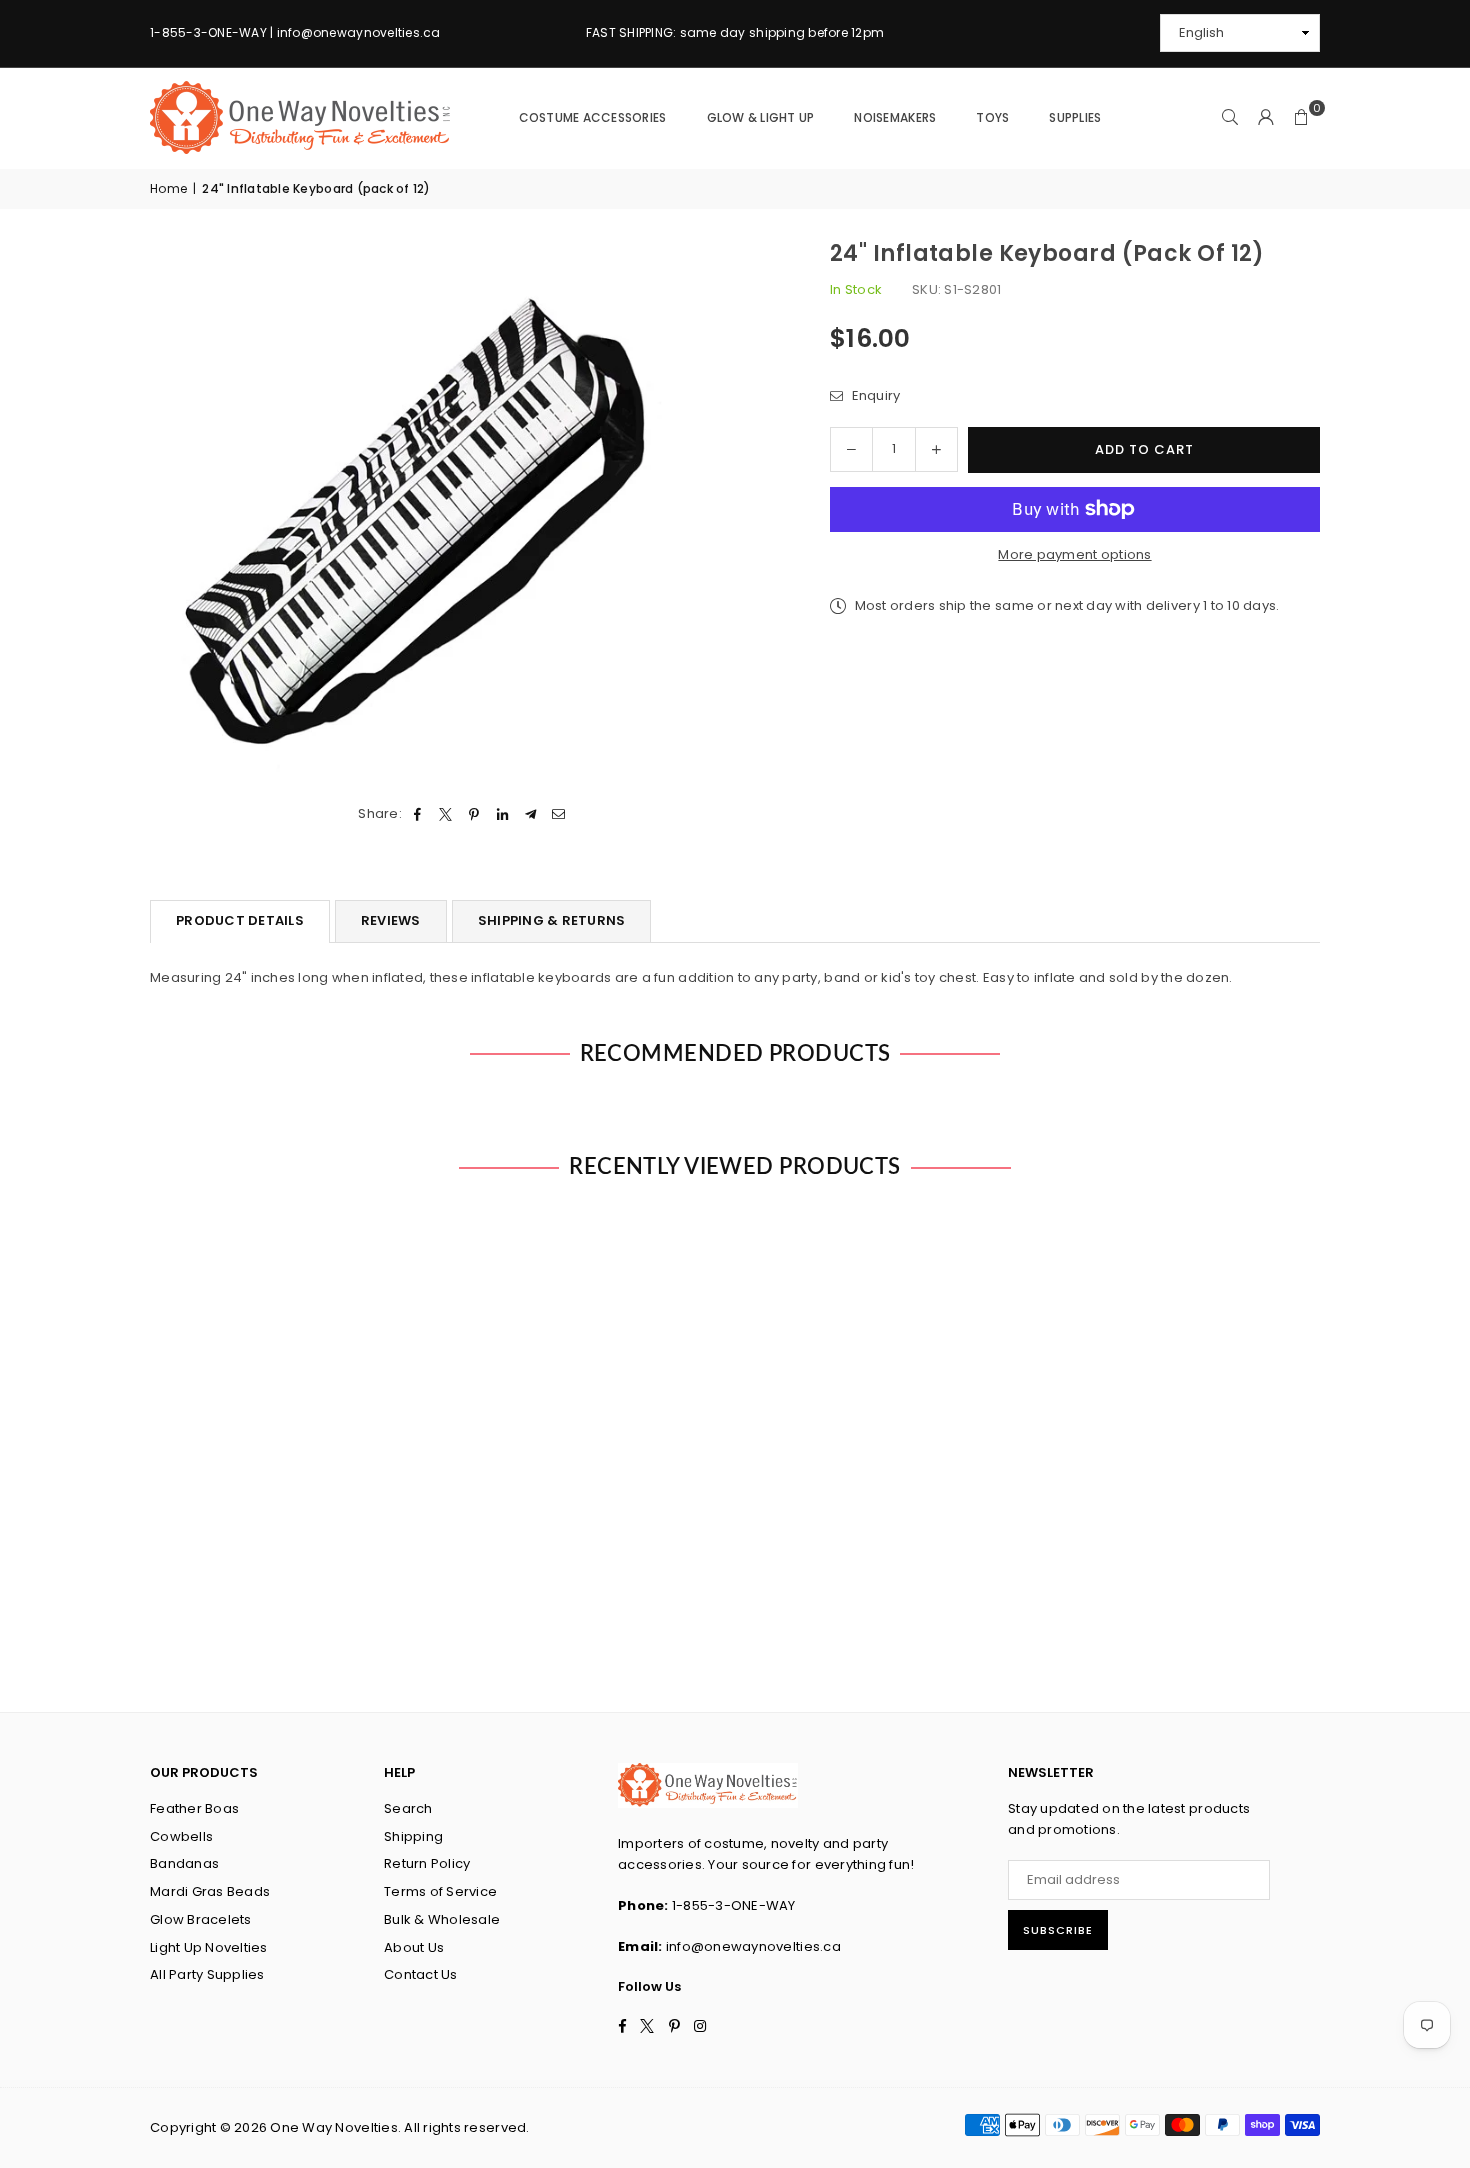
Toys (992, 117)
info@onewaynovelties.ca (753, 1946)
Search (408, 1808)
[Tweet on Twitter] (446, 814)
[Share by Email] (559, 814)
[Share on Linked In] (502, 814)
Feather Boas (194, 1808)
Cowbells (181, 1836)
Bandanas (184, 1863)
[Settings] (1266, 118)
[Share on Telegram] (530, 814)
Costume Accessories (593, 117)
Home (168, 188)
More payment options (1074, 554)
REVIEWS (391, 920)
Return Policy (427, 1863)
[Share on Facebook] (417, 814)
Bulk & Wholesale (442, 1919)
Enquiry (874, 395)
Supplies (1075, 117)
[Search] (1230, 118)
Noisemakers (895, 117)
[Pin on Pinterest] (474, 814)
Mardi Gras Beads (210, 1891)
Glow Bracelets (201, 1919)
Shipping (413, 1836)
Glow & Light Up (761, 117)
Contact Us (421, 1974)
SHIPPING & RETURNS (552, 920)
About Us (414, 1947)
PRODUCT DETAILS (240, 920)
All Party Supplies (207, 1974)
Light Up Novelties (209, 1947)
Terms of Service (440, 1891)
